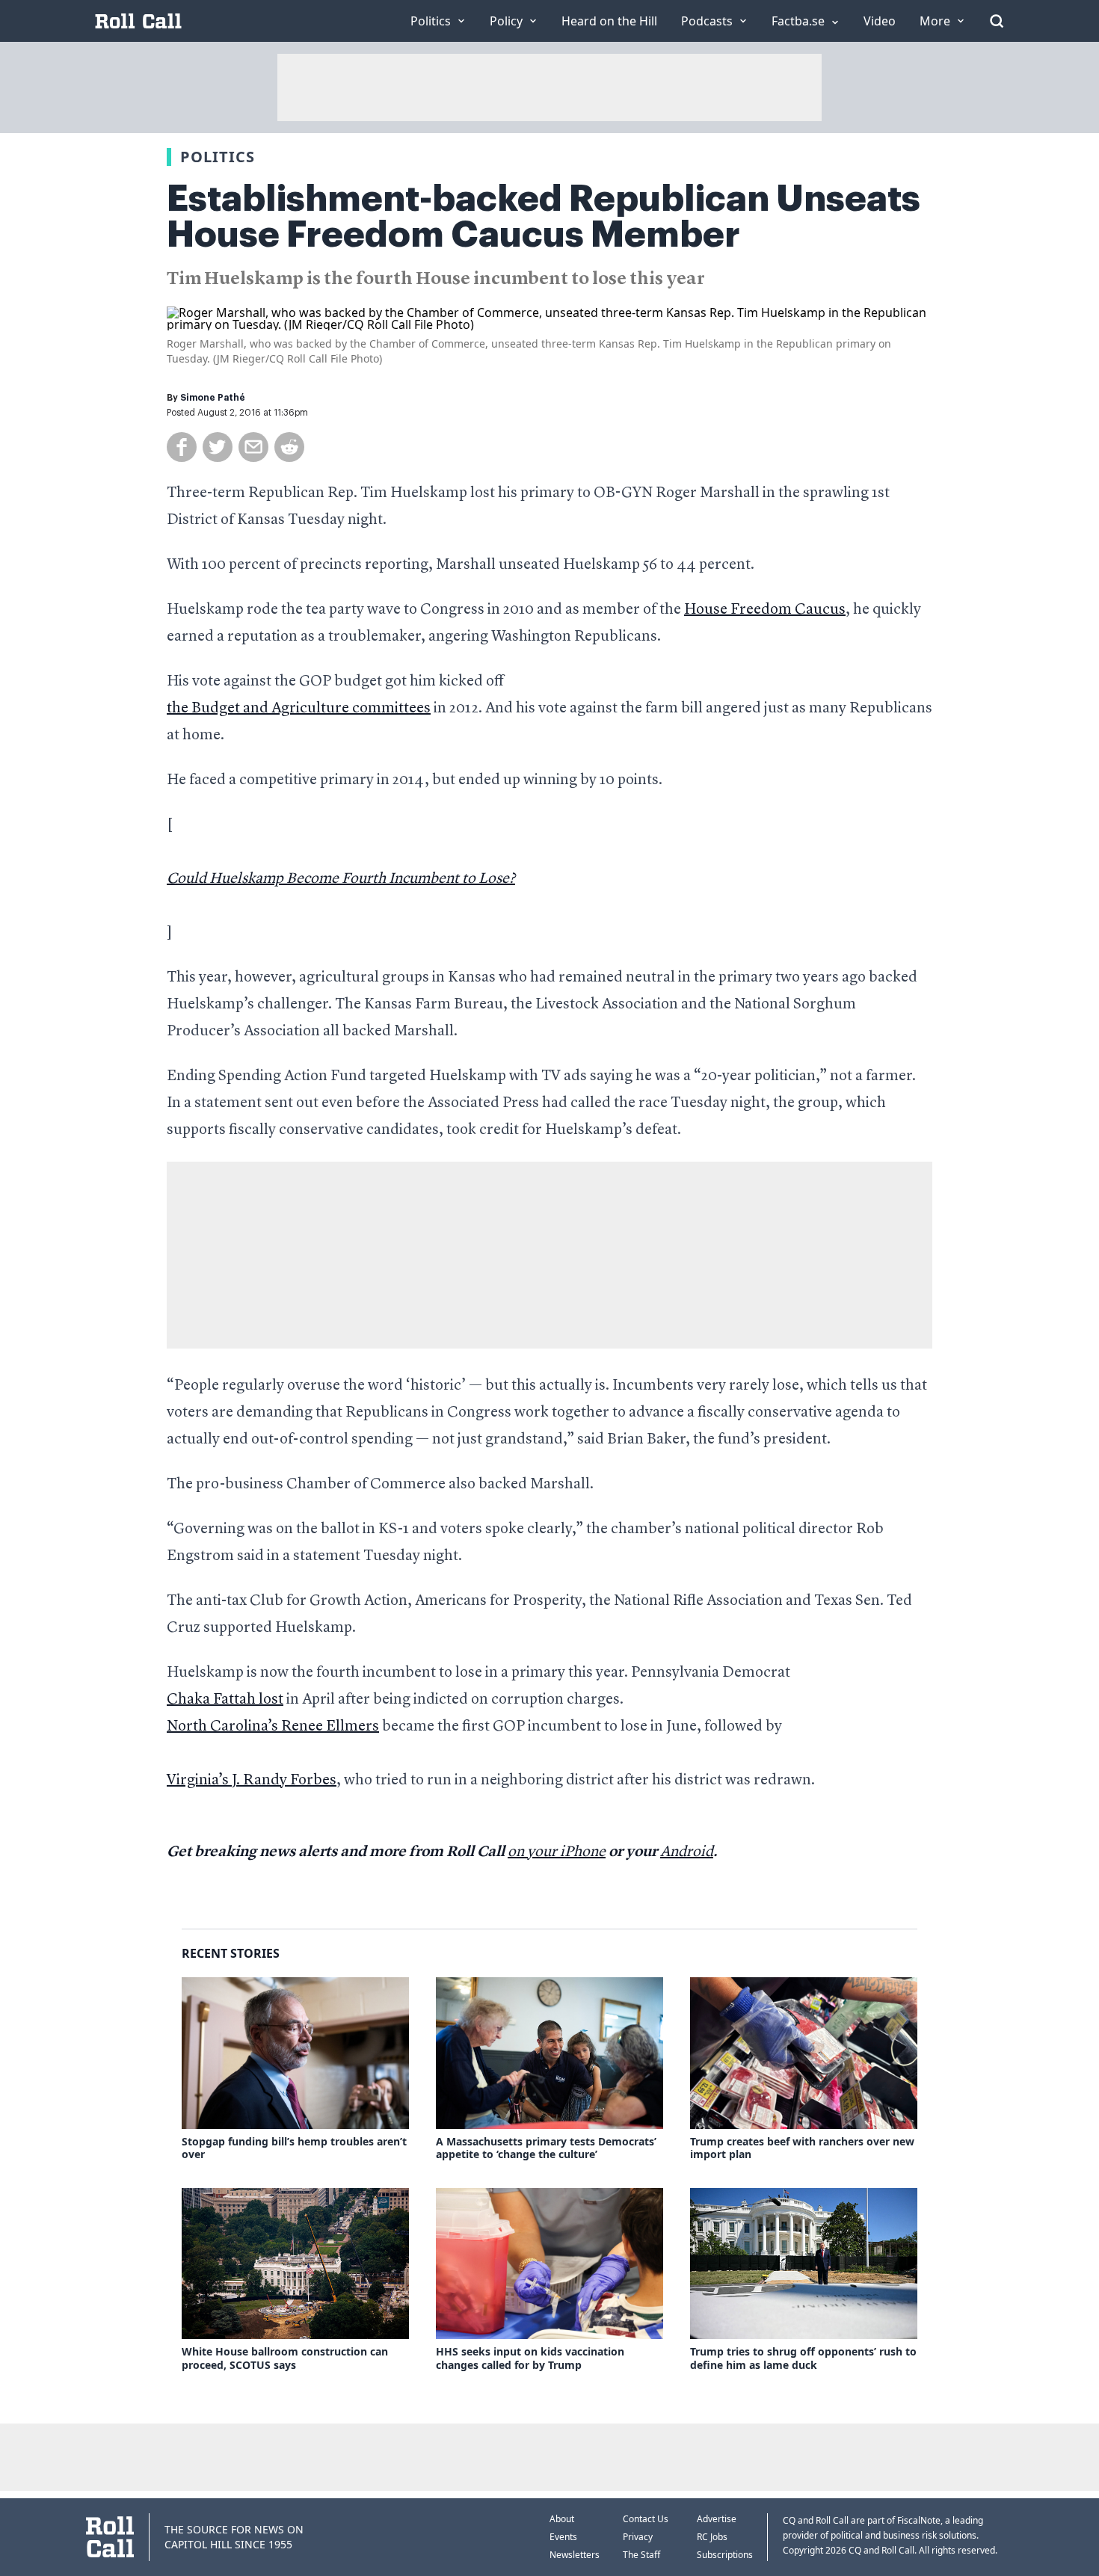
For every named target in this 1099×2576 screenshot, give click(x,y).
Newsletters (575, 2555)
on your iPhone (557, 1852)
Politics (218, 157)
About (562, 2519)
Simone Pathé (213, 398)
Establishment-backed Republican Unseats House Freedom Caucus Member (544, 217)
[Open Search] (997, 21)
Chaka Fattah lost (225, 1700)
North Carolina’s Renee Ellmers (273, 1727)
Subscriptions (725, 2555)
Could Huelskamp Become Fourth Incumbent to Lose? (341, 879)
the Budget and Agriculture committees (299, 709)
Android (687, 1852)
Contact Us (646, 2519)
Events (563, 2537)
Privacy (638, 2537)
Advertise (717, 2519)
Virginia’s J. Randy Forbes (252, 1781)
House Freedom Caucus (765, 610)
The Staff (641, 2555)
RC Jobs (712, 2537)
